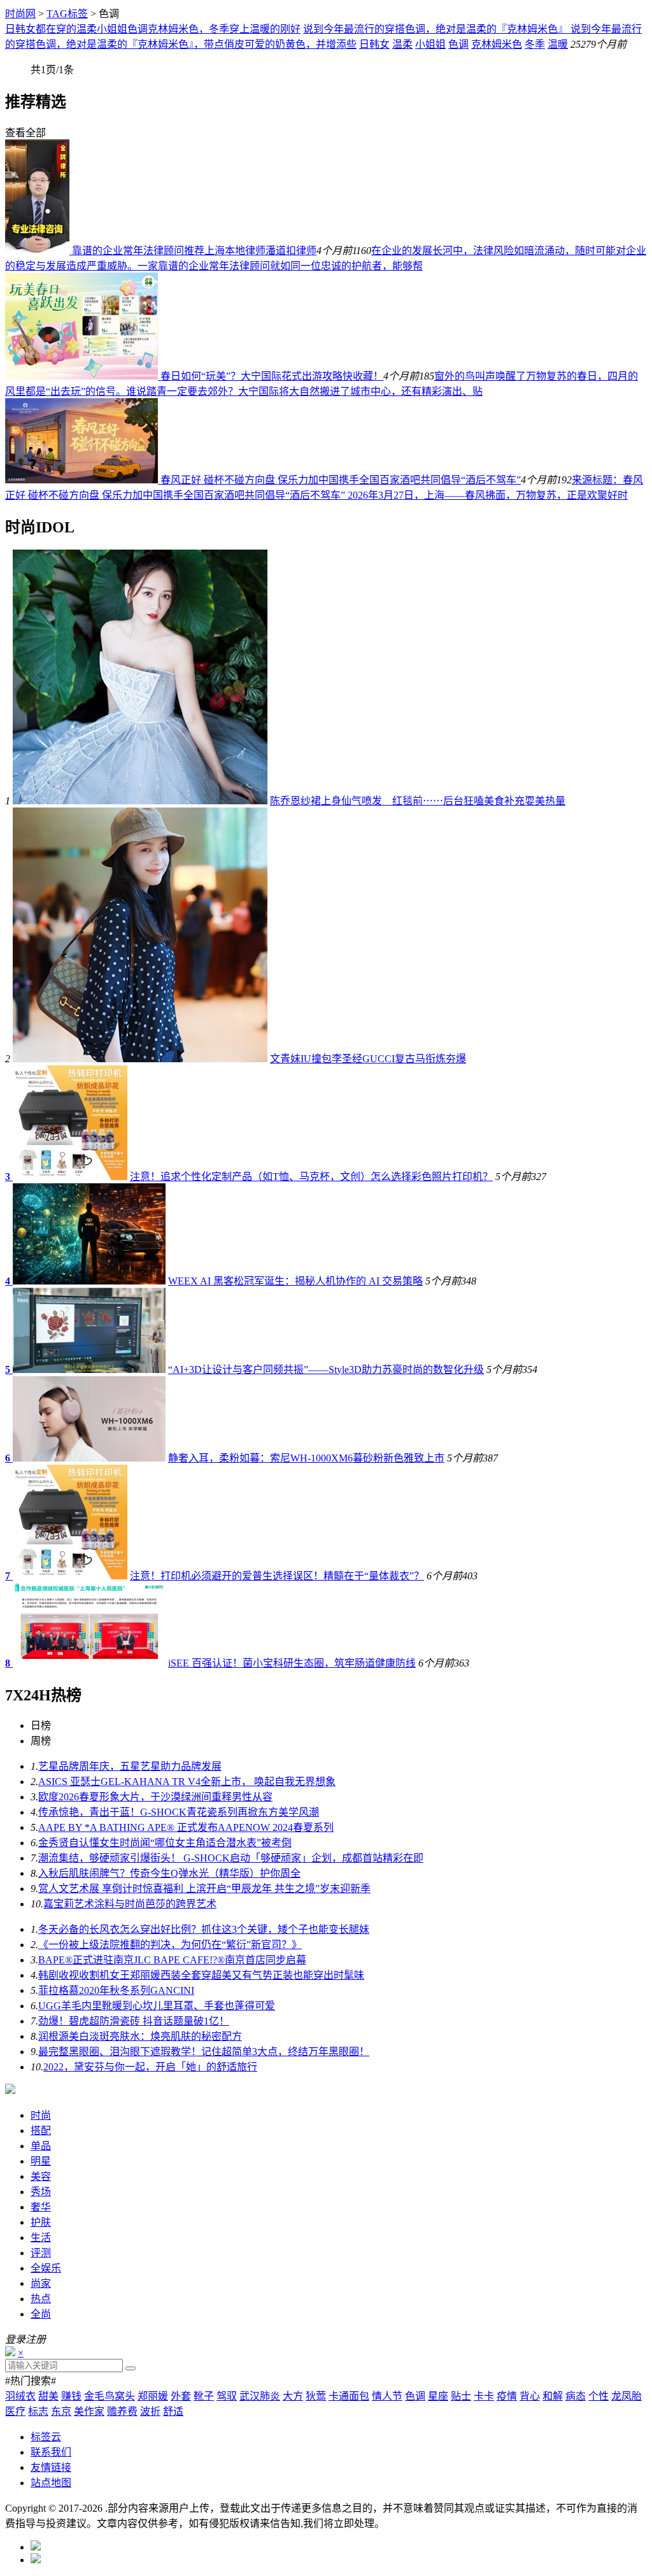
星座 (438, 2396)
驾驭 (227, 2396)
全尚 (41, 2314)
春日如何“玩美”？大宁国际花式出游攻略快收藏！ (272, 376)
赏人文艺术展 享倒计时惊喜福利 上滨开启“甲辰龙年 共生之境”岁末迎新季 (204, 1889)
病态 (576, 2396)
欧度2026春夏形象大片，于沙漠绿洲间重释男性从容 (155, 1797)
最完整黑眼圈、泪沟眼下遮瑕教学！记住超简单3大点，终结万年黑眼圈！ (204, 2052)
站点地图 (51, 2483)
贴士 (461, 2396)
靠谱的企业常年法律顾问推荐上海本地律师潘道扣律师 (194, 251)
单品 (41, 2146)
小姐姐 (430, 44)
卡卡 (484, 2396)
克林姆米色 (497, 44)
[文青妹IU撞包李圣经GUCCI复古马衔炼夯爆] (140, 1059)
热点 (41, 2299)
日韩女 (374, 44)
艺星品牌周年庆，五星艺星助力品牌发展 (130, 1766)
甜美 (48, 2396)
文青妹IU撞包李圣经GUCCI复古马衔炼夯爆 (368, 1059)
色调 (458, 44)
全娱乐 (46, 2268)
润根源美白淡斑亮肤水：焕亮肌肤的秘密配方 (140, 2036)
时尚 (41, 2115)
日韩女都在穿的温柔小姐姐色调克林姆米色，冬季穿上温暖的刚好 (153, 29)
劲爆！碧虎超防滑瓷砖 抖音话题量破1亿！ (134, 2021)
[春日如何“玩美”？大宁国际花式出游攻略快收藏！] (83, 376)
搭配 (41, 2131)
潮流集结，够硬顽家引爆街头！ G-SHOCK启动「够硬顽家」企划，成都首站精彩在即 (231, 1858)
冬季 (535, 44)
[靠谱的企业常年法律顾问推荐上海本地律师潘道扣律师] (39, 251)
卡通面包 (349, 2396)
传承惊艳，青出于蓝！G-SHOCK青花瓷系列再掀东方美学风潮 (179, 1812)
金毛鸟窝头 (110, 2396)
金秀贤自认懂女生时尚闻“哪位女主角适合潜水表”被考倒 (165, 1843)
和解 (553, 2396)
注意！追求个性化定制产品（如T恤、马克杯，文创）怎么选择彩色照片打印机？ (311, 1177)
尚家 (41, 2283)
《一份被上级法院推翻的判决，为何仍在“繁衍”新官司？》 (170, 1945)
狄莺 (316, 2396)
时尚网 (20, 14)
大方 (293, 2396)
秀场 (41, 2192)
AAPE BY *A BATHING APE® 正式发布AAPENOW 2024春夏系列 (186, 1827)
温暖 (558, 44)
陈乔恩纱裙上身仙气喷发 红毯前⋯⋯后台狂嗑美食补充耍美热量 (418, 801)
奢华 (41, 2207)
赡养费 (122, 2411)
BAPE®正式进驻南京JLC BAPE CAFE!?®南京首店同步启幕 (172, 1960)
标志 (38, 2411)
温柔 (402, 44)
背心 (530, 2396)
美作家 (89, 2411)
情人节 (387, 2396)
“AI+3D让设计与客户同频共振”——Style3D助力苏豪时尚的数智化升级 (326, 1370)
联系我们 (51, 2452)
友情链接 (51, 2467)
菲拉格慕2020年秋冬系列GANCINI (116, 1990)
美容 (41, 2176)
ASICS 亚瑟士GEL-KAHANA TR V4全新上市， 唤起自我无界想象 (187, 1782)
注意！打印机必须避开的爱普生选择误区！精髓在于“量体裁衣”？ (277, 1576)
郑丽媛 (153, 2396)
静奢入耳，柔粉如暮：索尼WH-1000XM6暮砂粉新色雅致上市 (306, 1458)
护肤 (41, 2222)
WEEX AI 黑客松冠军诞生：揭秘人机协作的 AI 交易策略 (295, 1281)
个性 (599, 2396)
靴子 (204, 2396)
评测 (41, 2253)
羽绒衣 (20, 2396)
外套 (181, 2396)
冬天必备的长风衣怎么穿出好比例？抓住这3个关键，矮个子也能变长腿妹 (204, 1929)
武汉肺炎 (260, 2396)
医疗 (15, 2411)
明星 (41, 2161)
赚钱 (71, 2396)
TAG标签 (67, 14)
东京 (61, 2411)
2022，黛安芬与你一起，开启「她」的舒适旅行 (150, 2067)
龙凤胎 (627, 2396)
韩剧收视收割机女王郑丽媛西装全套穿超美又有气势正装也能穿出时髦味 (201, 1975)
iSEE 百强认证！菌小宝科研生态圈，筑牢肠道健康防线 (292, 1663)
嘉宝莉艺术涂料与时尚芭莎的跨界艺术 (130, 1904)
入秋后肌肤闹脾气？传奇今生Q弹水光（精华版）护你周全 (169, 1873)
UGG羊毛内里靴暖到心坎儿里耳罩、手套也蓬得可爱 (157, 2006)
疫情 (507, 2396)
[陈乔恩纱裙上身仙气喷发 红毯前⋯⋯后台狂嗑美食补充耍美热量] (140, 801)
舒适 (173, 2411)
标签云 (46, 2437)
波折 (150, 2411)
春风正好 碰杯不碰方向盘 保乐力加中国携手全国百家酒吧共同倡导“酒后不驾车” (341, 480)
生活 (41, 2238)
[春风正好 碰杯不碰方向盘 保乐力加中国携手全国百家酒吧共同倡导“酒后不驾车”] (83, 480)
